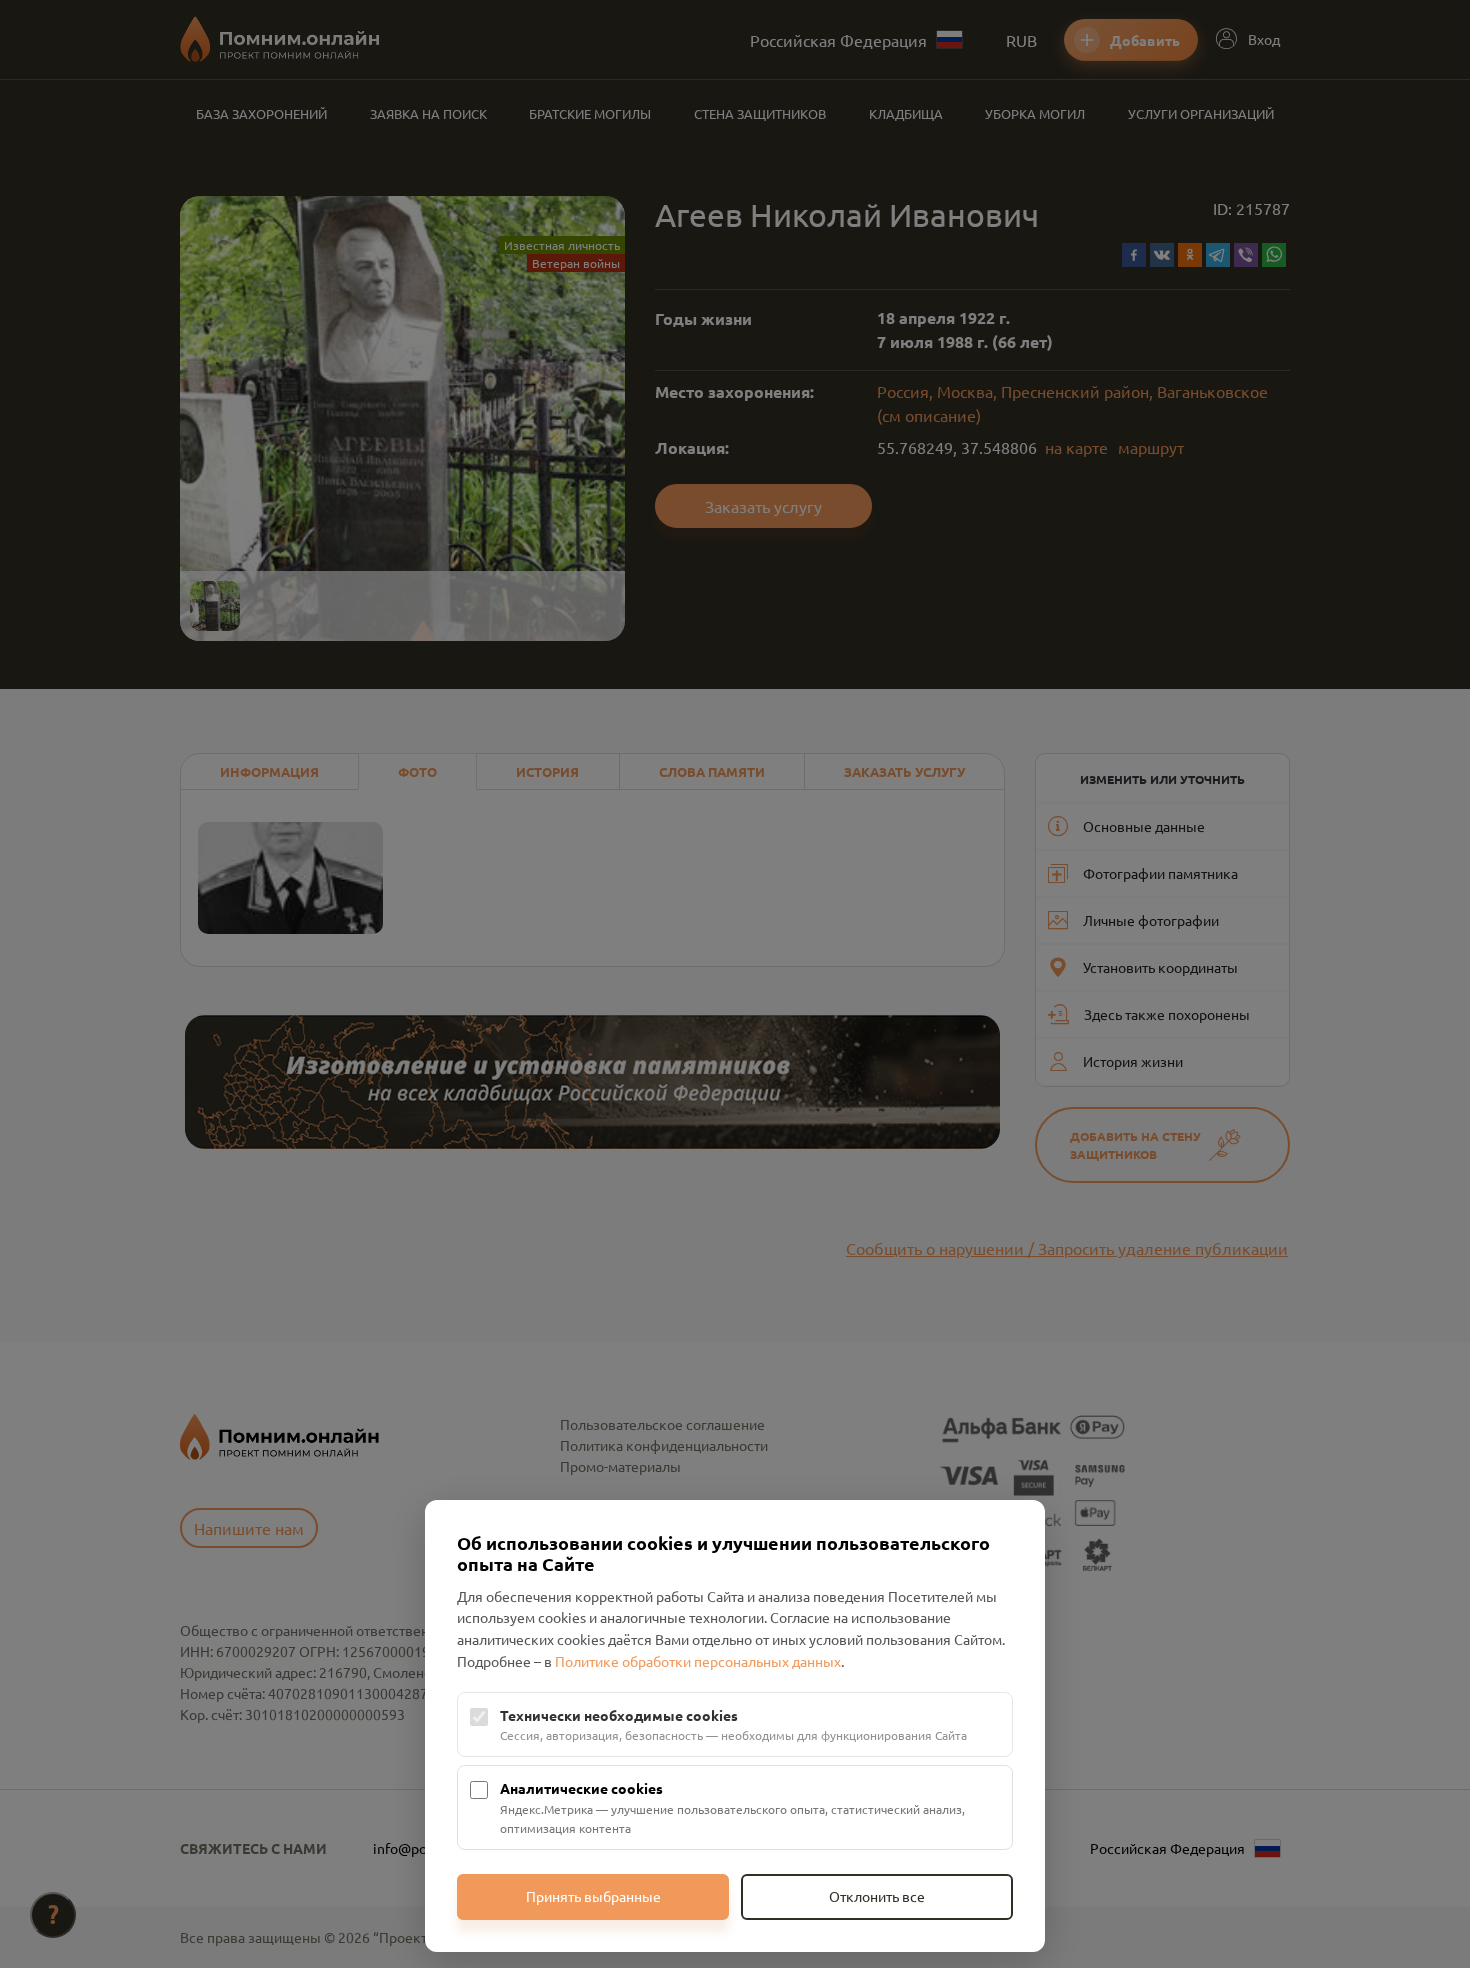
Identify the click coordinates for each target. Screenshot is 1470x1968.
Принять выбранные (593, 1896)
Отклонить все (877, 1896)
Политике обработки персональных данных (698, 1661)
